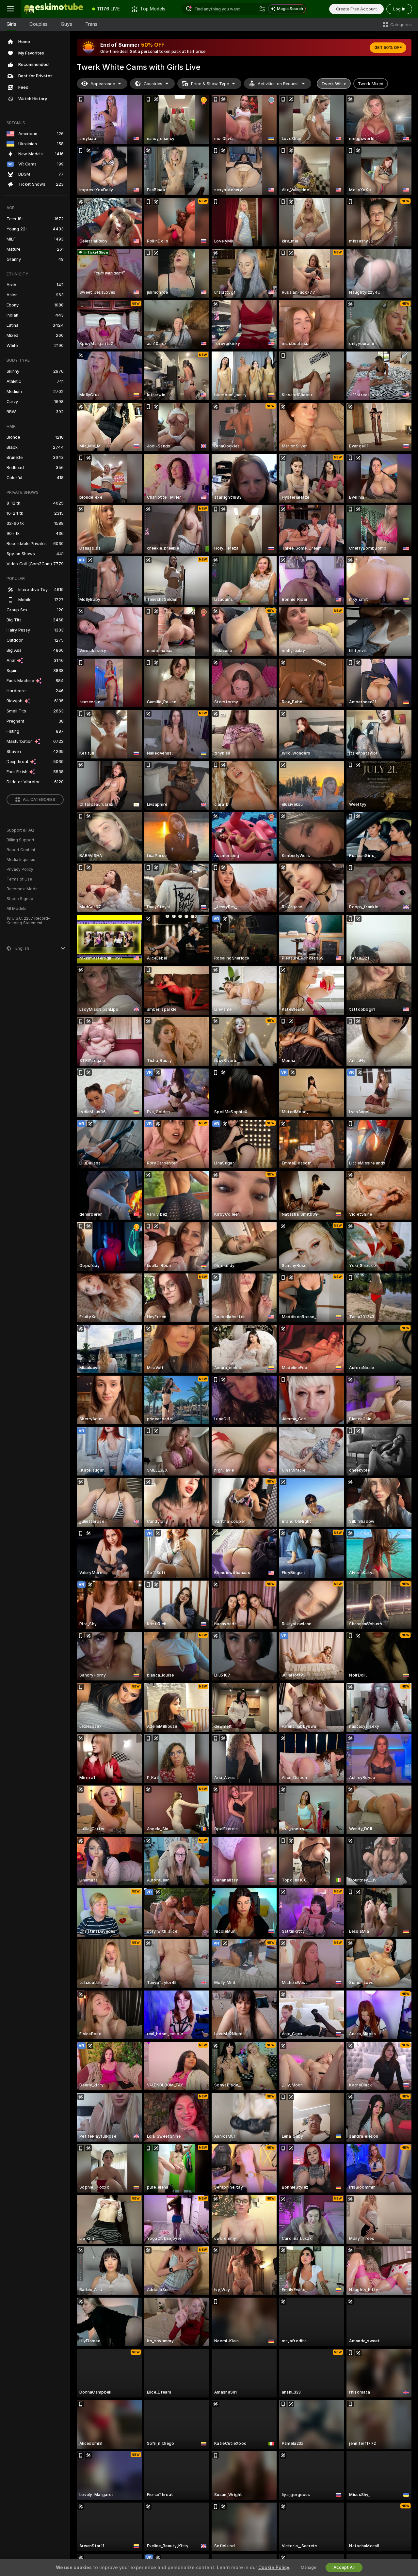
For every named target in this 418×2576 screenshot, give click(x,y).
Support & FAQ (20, 830)
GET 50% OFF (388, 48)
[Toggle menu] (10, 9)
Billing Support (20, 840)
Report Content (21, 850)
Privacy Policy (20, 869)
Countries (153, 84)
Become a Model (23, 889)
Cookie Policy (274, 2568)
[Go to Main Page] (54, 9)
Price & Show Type (210, 84)
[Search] (262, 9)
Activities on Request (278, 84)
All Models (16, 909)
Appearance (103, 84)
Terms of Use (19, 879)
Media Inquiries (21, 860)
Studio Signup (20, 899)
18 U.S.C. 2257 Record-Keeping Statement (28, 921)
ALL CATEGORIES (39, 800)
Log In (399, 9)
